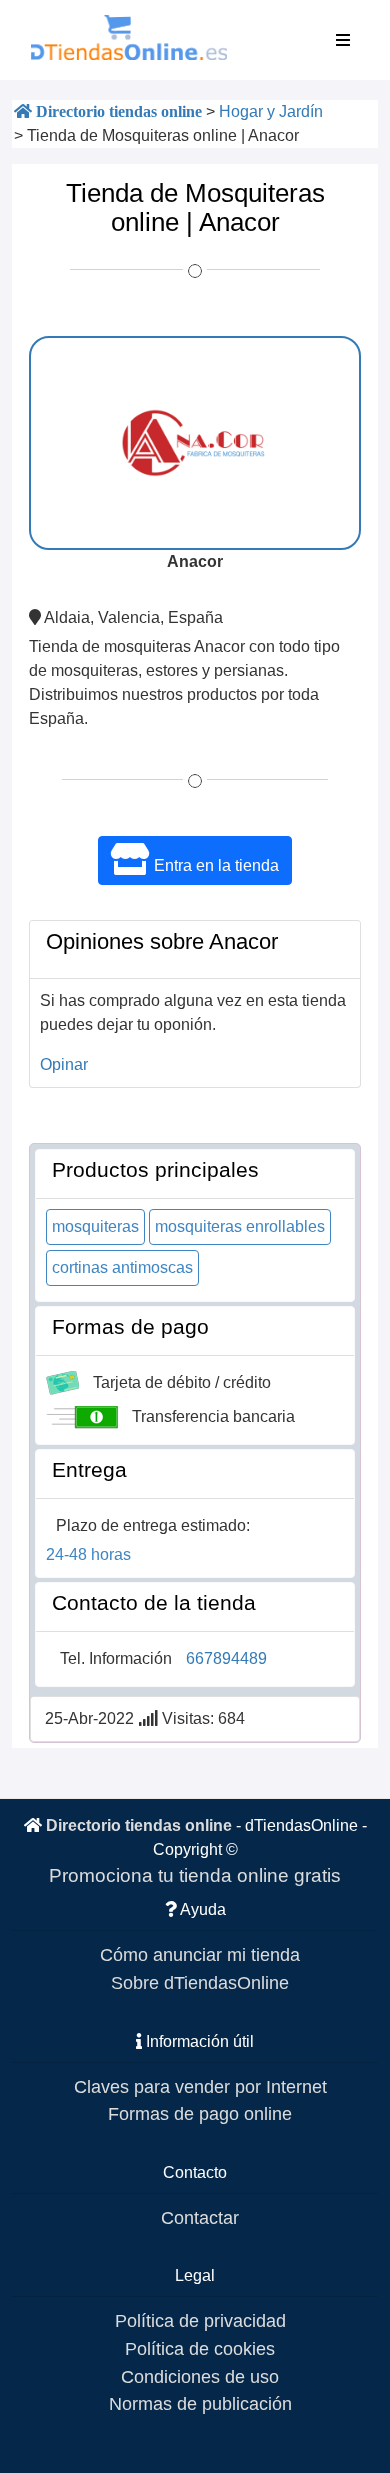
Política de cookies (200, 2348)
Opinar (64, 1064)
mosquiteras (95, 1226)
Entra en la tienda (214, 865)
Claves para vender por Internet (200, 2086)
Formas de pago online (200, 2113)
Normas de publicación (200, 2403)
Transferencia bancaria (213, 1416)
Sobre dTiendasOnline (200, 1982)
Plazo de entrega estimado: (153, 1525)
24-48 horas (88, 1554)
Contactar (200, 2217)
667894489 (226, 1658)
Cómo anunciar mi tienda (200, 1954)
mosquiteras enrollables (240, 1226)
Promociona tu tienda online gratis (195, 1875)
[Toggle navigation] (343, 40)
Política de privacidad (200, 2320)
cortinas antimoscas (122, 1267)
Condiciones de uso (200, 2376)
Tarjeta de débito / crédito (182, 1382)
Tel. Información (116, 1658)
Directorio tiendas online (139, 1825)
